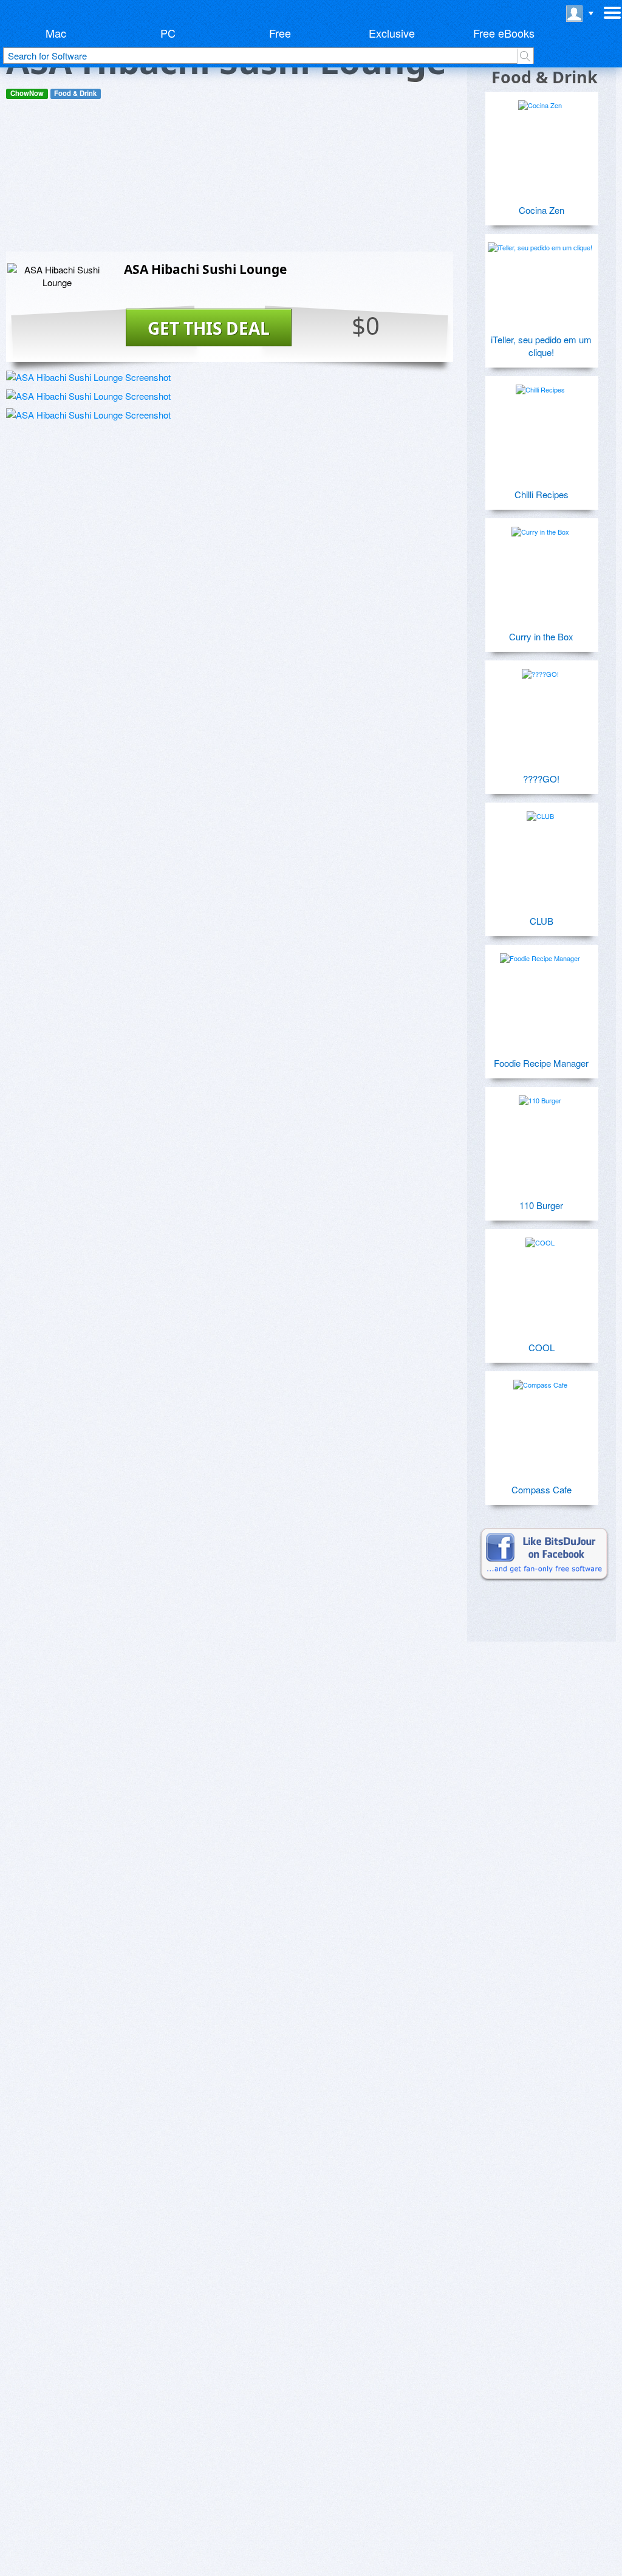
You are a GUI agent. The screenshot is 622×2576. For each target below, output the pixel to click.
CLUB (542, 921)
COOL (542, 1347)
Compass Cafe (542, 1489)
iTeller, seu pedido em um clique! (541, 346)
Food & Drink (75, 93)
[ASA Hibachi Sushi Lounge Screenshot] (88, 377)
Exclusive (392, 33)
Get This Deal (209, 328)
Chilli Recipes (542, 494)
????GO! (541, 779)
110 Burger (541, 1205)
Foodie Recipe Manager (541, 1063)
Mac (56, 33)
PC (168, 33)
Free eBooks (504, 33)
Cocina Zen (542, 210)
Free (280, 33)
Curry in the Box (541, 636)
